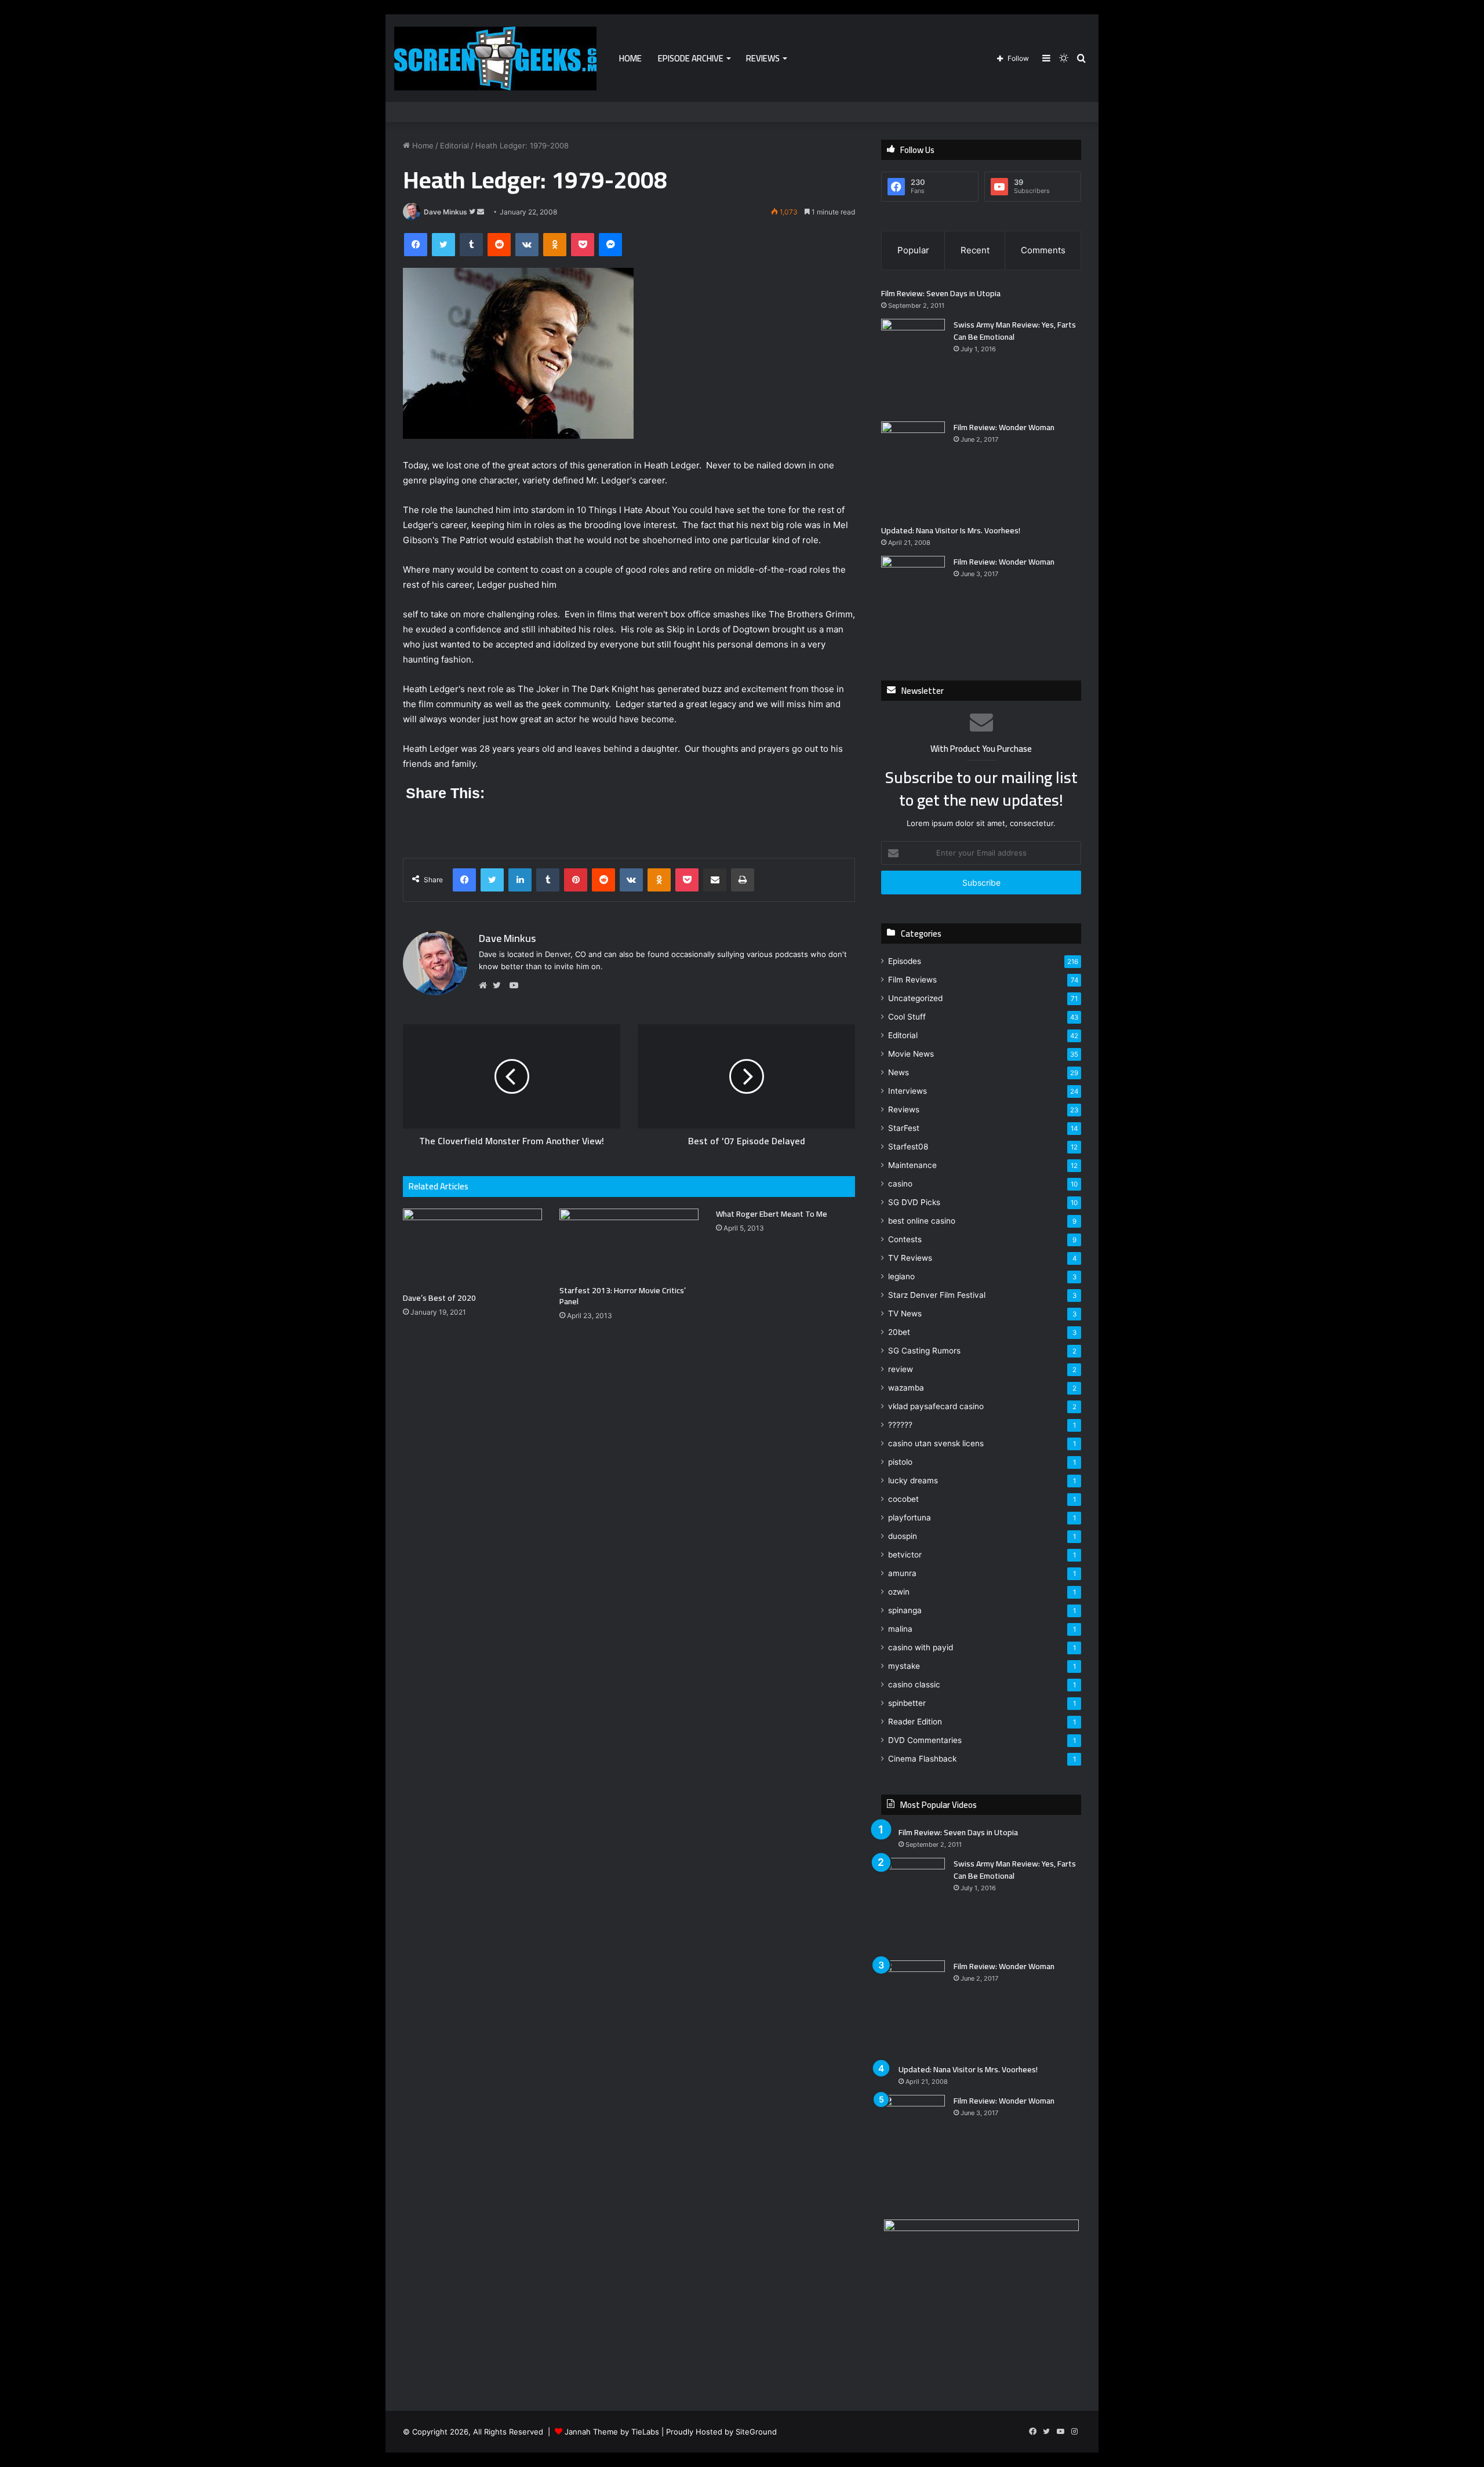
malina (900, 1629)
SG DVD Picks (914, 1202)
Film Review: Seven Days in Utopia (941, 293)
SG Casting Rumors (924, 1351)
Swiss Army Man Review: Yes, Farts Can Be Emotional (1015, 331)
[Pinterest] (576, 880)
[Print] (743, 880)
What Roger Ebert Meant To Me (772, 1214)
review (901, 1369)
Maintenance (912, 1165)
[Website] (486, 985)
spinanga (905, 1610)
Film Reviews (912, 980)
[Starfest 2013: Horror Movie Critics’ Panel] (629, 1244)
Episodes (905, 961)
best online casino (922, 1221)
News (899, 1072)
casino (900, 1184)
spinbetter (907, 1703)
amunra (902, 1573)
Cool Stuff (907, 1017)
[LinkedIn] (520, 880)
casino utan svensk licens (936, 1443)
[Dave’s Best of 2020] (472, 1248)
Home (630, 58)
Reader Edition (915, 1722)
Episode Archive (691, 58)
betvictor (905, 1555)
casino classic (914, 1684)
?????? (900, 1425)
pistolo (900, 1462)
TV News (905, 1313)
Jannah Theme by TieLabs (612, 2432)
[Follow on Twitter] (473, 212)
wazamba (906, 1388)
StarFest (904, 1128)
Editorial (454, 145)
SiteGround (756, 2432)
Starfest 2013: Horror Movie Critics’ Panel (623, 1296)
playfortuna (910, 1518)
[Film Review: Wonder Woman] (913, 469)
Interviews (908, 1091)
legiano (901, 1276)
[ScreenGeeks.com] (495, 59)
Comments (1043, 250)
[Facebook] (416, 245)
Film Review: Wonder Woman (1004, 427)
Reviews (763, 58)
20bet (899, 1332)
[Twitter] (443, 245)
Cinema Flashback (922, 1759)
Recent (975, 250)
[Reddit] (499, 245)
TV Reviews (910, 1258)
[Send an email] (481, 212)
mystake (904, 1666)
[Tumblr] (471, 245)
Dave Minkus (445, 212)
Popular (913, 250)
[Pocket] (583, 245)
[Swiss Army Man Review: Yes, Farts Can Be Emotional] (913, 366)
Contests (905, 1239)
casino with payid (921, 1647)
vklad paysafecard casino (936, 1406)
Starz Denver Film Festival (937, 1295)
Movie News (911, 1054)
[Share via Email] (715, 880)
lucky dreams (913, 1480)
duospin (903, 1536)
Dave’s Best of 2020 (439, 1298)
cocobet (903, 1499)
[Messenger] (610, 245)
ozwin (899, 1592)
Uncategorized (915, 998)
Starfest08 (908, 1147)
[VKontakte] (527, 245)
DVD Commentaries (925, 1740)
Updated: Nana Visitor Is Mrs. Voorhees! (951, 530)
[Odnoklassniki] (555, 245)
